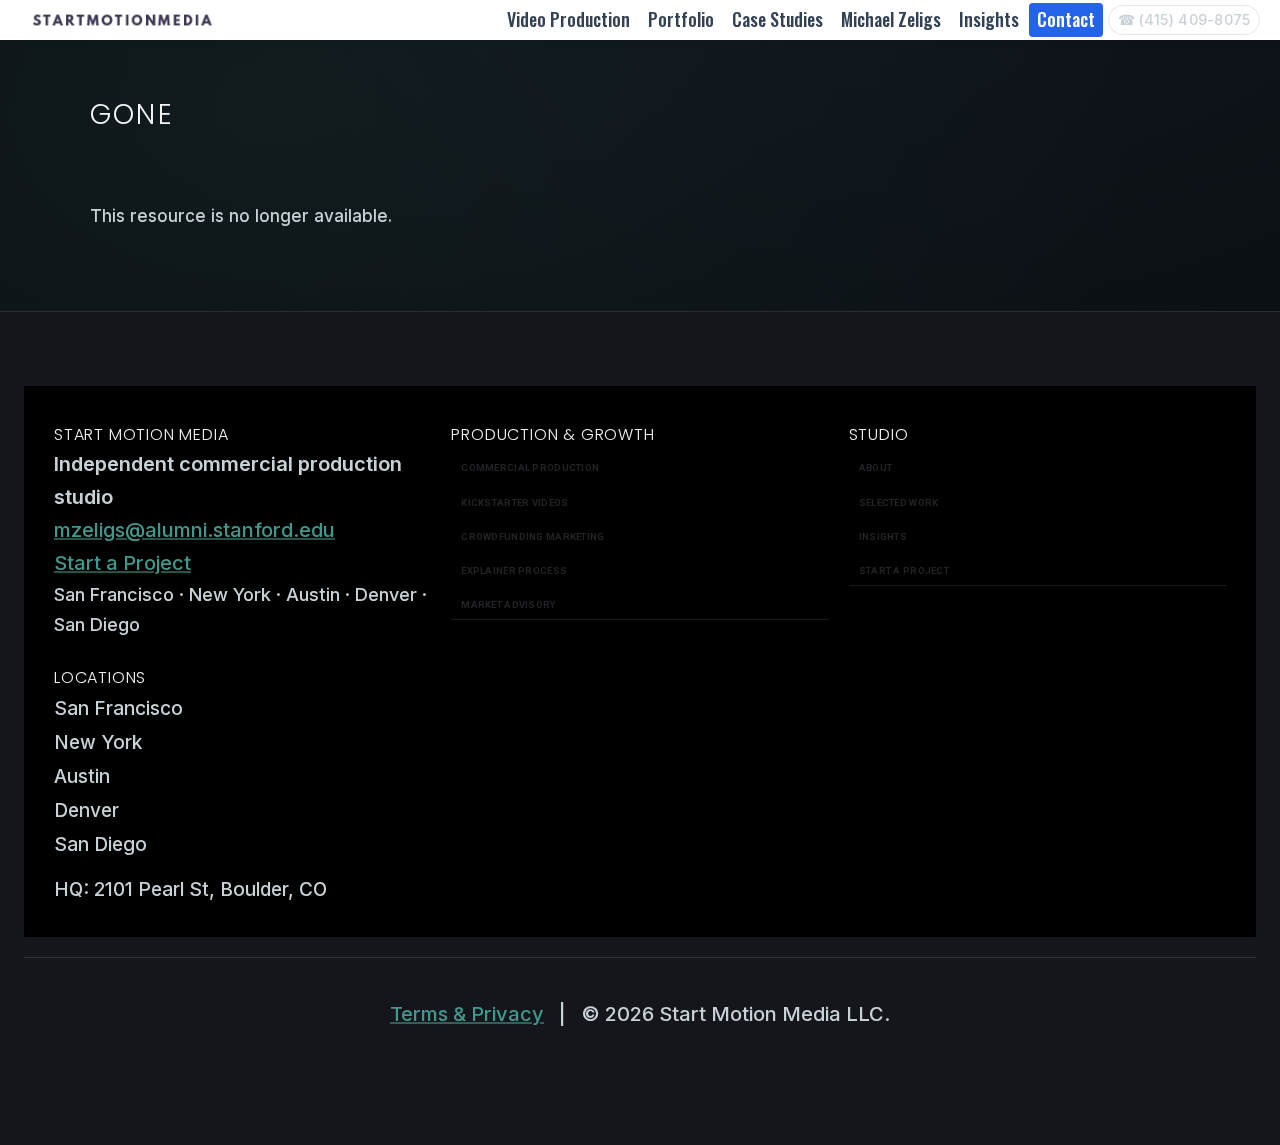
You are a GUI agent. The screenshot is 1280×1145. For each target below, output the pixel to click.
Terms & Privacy (467, 1014)
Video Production (568, 19)
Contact (1066, 19)
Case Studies (777, 19)
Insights (989, 19)
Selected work (899, 502)
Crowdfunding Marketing (532, 536)
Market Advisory (508, 604)
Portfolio (681, 19)
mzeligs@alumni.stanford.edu (194, 530)
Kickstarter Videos (514, 502)
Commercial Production (530, 467)
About (875, 467)
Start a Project (122, 563)
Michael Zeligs (891, 19)
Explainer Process (514, 570)
